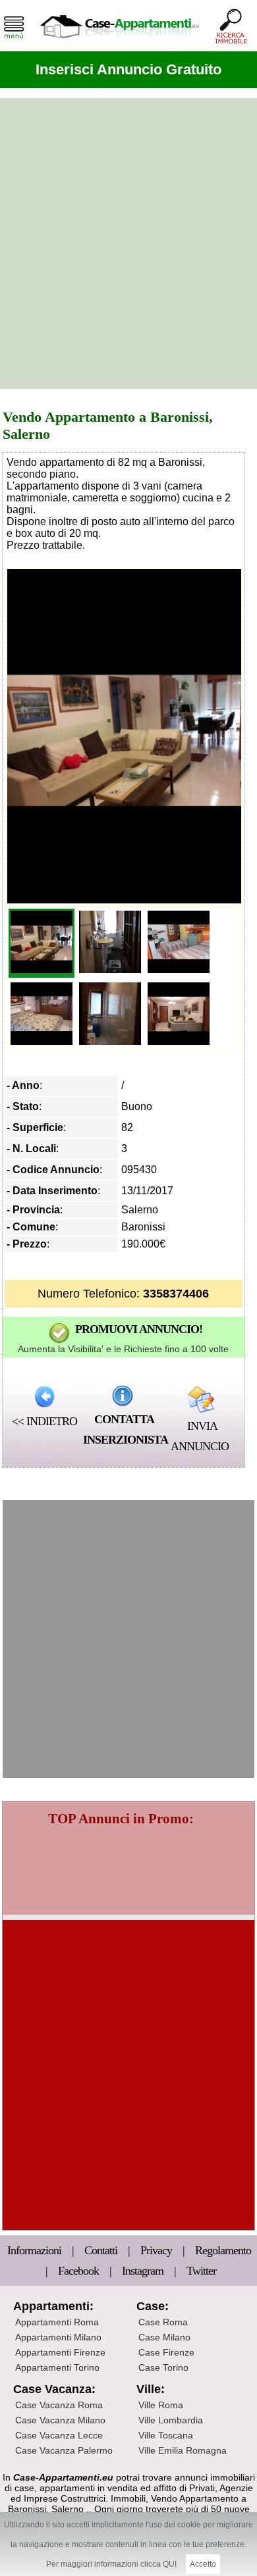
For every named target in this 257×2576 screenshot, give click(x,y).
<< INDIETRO (44, 1421)
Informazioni (36, 2250)
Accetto (203, 2564)
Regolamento (223, 2250)
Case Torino (163, 2367)
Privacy (157, 2250)
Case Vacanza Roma (59, 2405)
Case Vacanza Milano (60, 2420)
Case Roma (163, 2322)
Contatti (102, 2250)
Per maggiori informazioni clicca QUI (111, 2564)
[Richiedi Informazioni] (123, 1396)
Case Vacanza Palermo (64, 2450)
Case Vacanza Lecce (59, 2435)
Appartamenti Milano (58, 2337)
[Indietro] (44, 1396)
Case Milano (164, 2337)
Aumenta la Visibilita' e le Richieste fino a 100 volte (123, 1349)
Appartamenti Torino (57, 2367)
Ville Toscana (166, 2435)
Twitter (201, 2271)
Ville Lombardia (171, 2420)
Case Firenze (166, 2352)
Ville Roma (161, 2405)
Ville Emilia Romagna (183, 2450)
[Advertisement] (128, 243)
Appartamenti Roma (57, 2322)
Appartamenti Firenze (60, 2352)
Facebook (78, 2271)
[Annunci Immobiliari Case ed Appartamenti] (119, 42)
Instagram (143, 2271)
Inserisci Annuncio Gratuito (128, 69)
